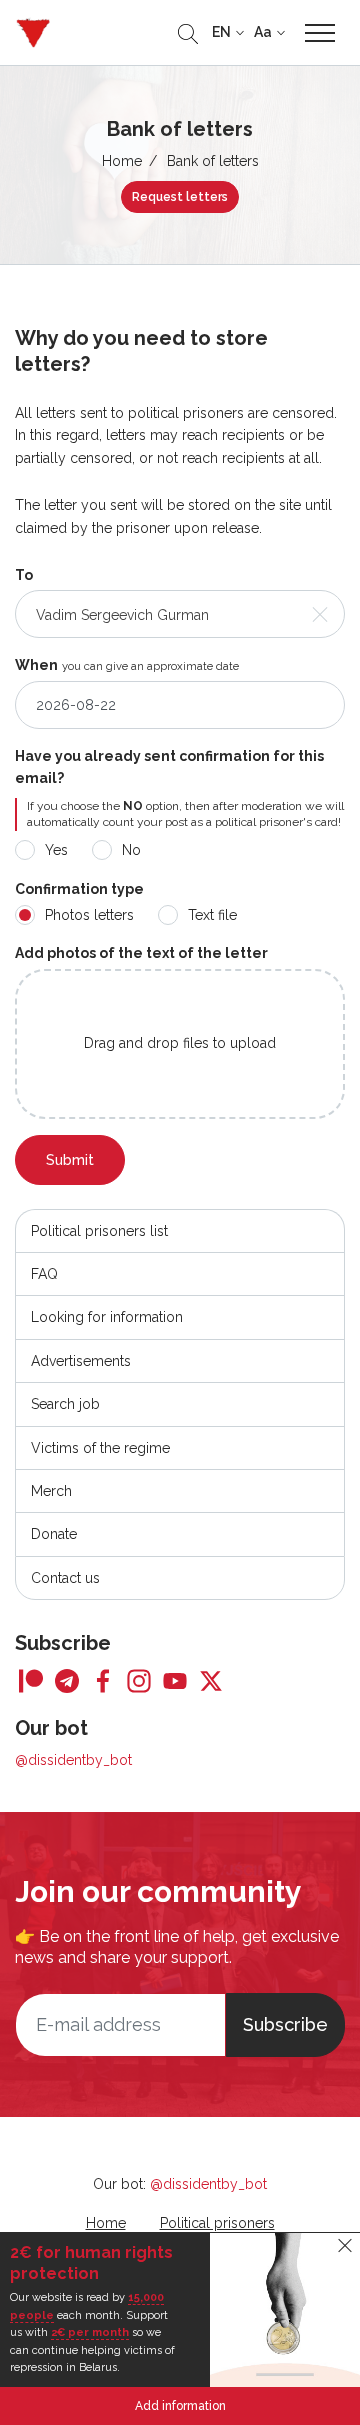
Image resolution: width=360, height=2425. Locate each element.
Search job (65, 1404)
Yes (56, 850)
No (131, 850)
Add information (180, 2406)
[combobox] (180, 614)
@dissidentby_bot (73, 1760)
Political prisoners (217, 2223)
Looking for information (107, 1317)
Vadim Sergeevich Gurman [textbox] (122, 615)
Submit (70, 1160)
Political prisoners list (99, 1231)
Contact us (65, 1578)
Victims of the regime (100, 1448)
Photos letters (89, 915)
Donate (54, 1534)
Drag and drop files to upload (180, 1043)
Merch (51, 1491)
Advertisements (81, 1361)
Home (122, 161)
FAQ (44, 1274)
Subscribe (285, 2024)
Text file (212, 915)
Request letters (180, 197)
